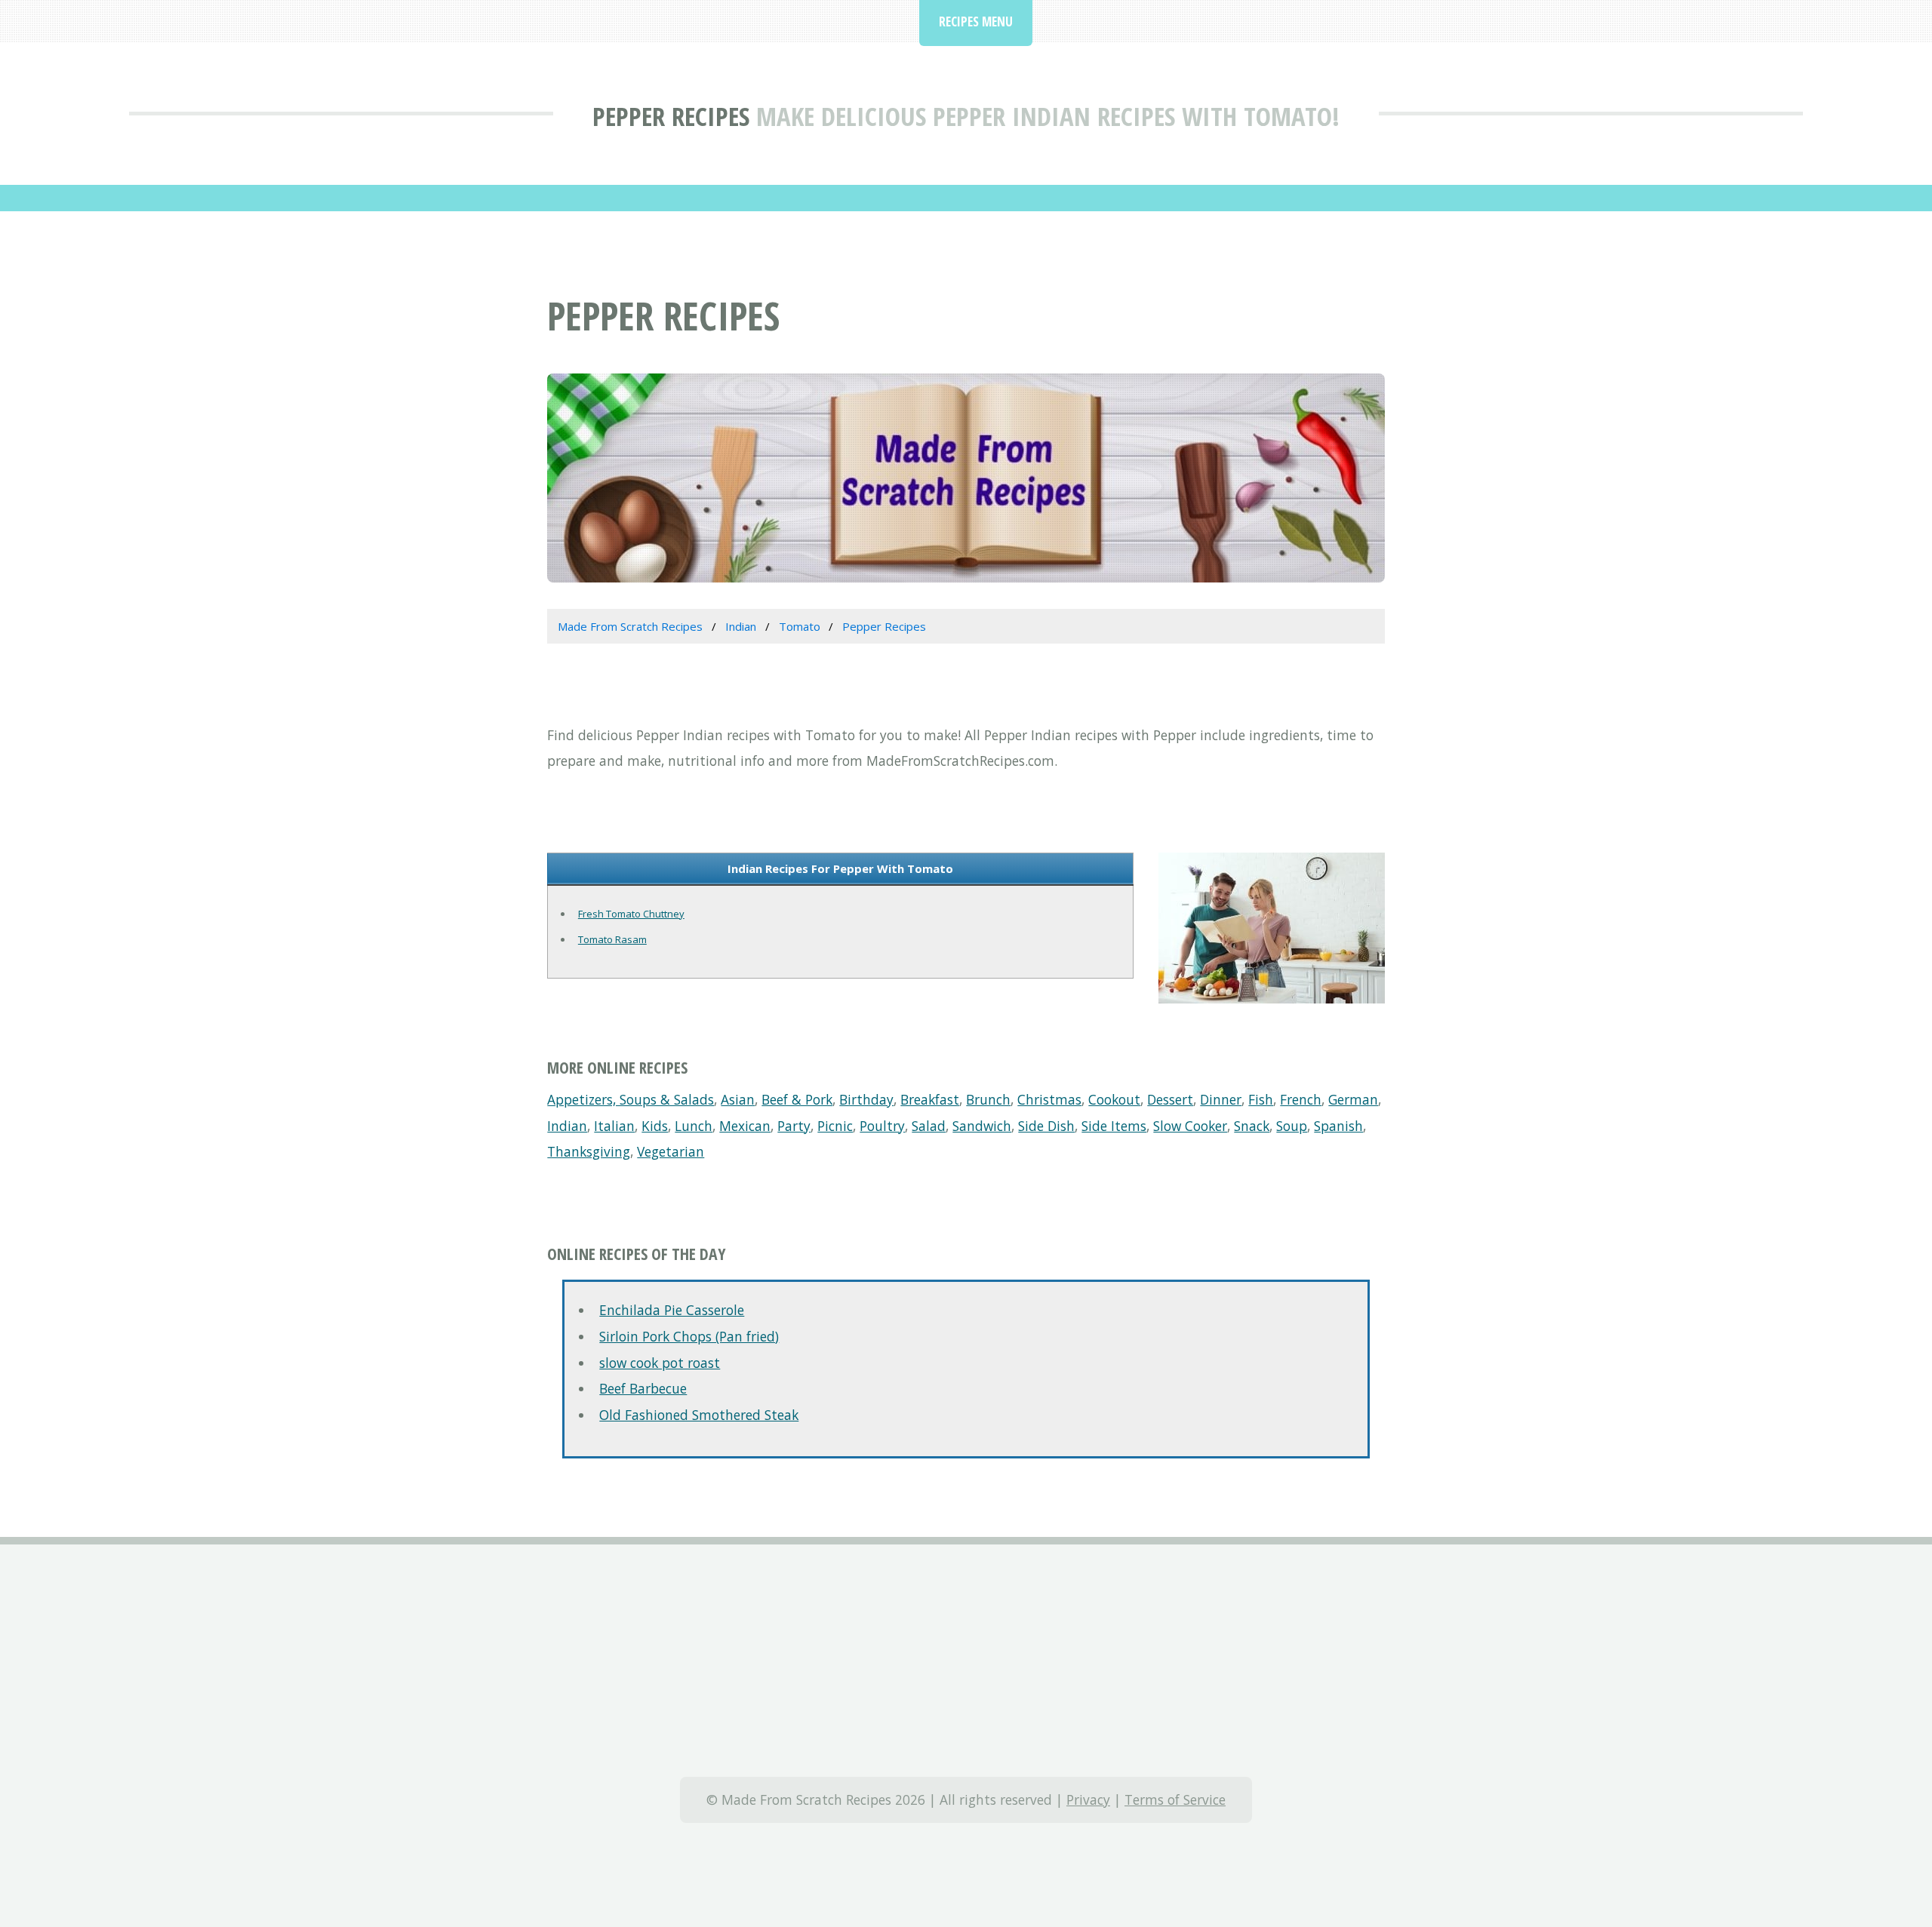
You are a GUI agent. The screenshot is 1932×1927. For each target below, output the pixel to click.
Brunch (988, 1099)
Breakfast (930, 1099)
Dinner (1221, 1099)
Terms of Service (1175, 1799)
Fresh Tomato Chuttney (631, 914)
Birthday (866, 1099)
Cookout (1114, 1099)
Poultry (882, 1126)
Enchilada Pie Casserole (672, 1310)
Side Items (1114, 1126)
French (1301, 1099)
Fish (1261, 1099)
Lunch (694, 1126)
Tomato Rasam (612, 939)
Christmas (1049, 1099)
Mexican (745, 1126)
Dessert (1170, 1099)
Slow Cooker (1190, 1126)
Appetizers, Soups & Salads (631, 1099)
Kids (655, 1126)
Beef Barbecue (643, 1388)
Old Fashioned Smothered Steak (699, 1415)
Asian (738, 1099)
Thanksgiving (589, 1151)
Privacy (1088, 1799)
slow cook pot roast (660, 1363)
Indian (567, 1126)
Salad (929, 1126)
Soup (1292, 1126)
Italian (614, 1126)
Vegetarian (671, 1151)
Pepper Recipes (671, 116)
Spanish (1338, 1126)
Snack (1252, 1126)
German (1353, 1099)
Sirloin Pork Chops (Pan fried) (689, 1336)
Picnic (835, 1126)
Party (794, 1126)
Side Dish (1046, 1126)
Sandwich (982, 1126)
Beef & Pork (797, 1099)
